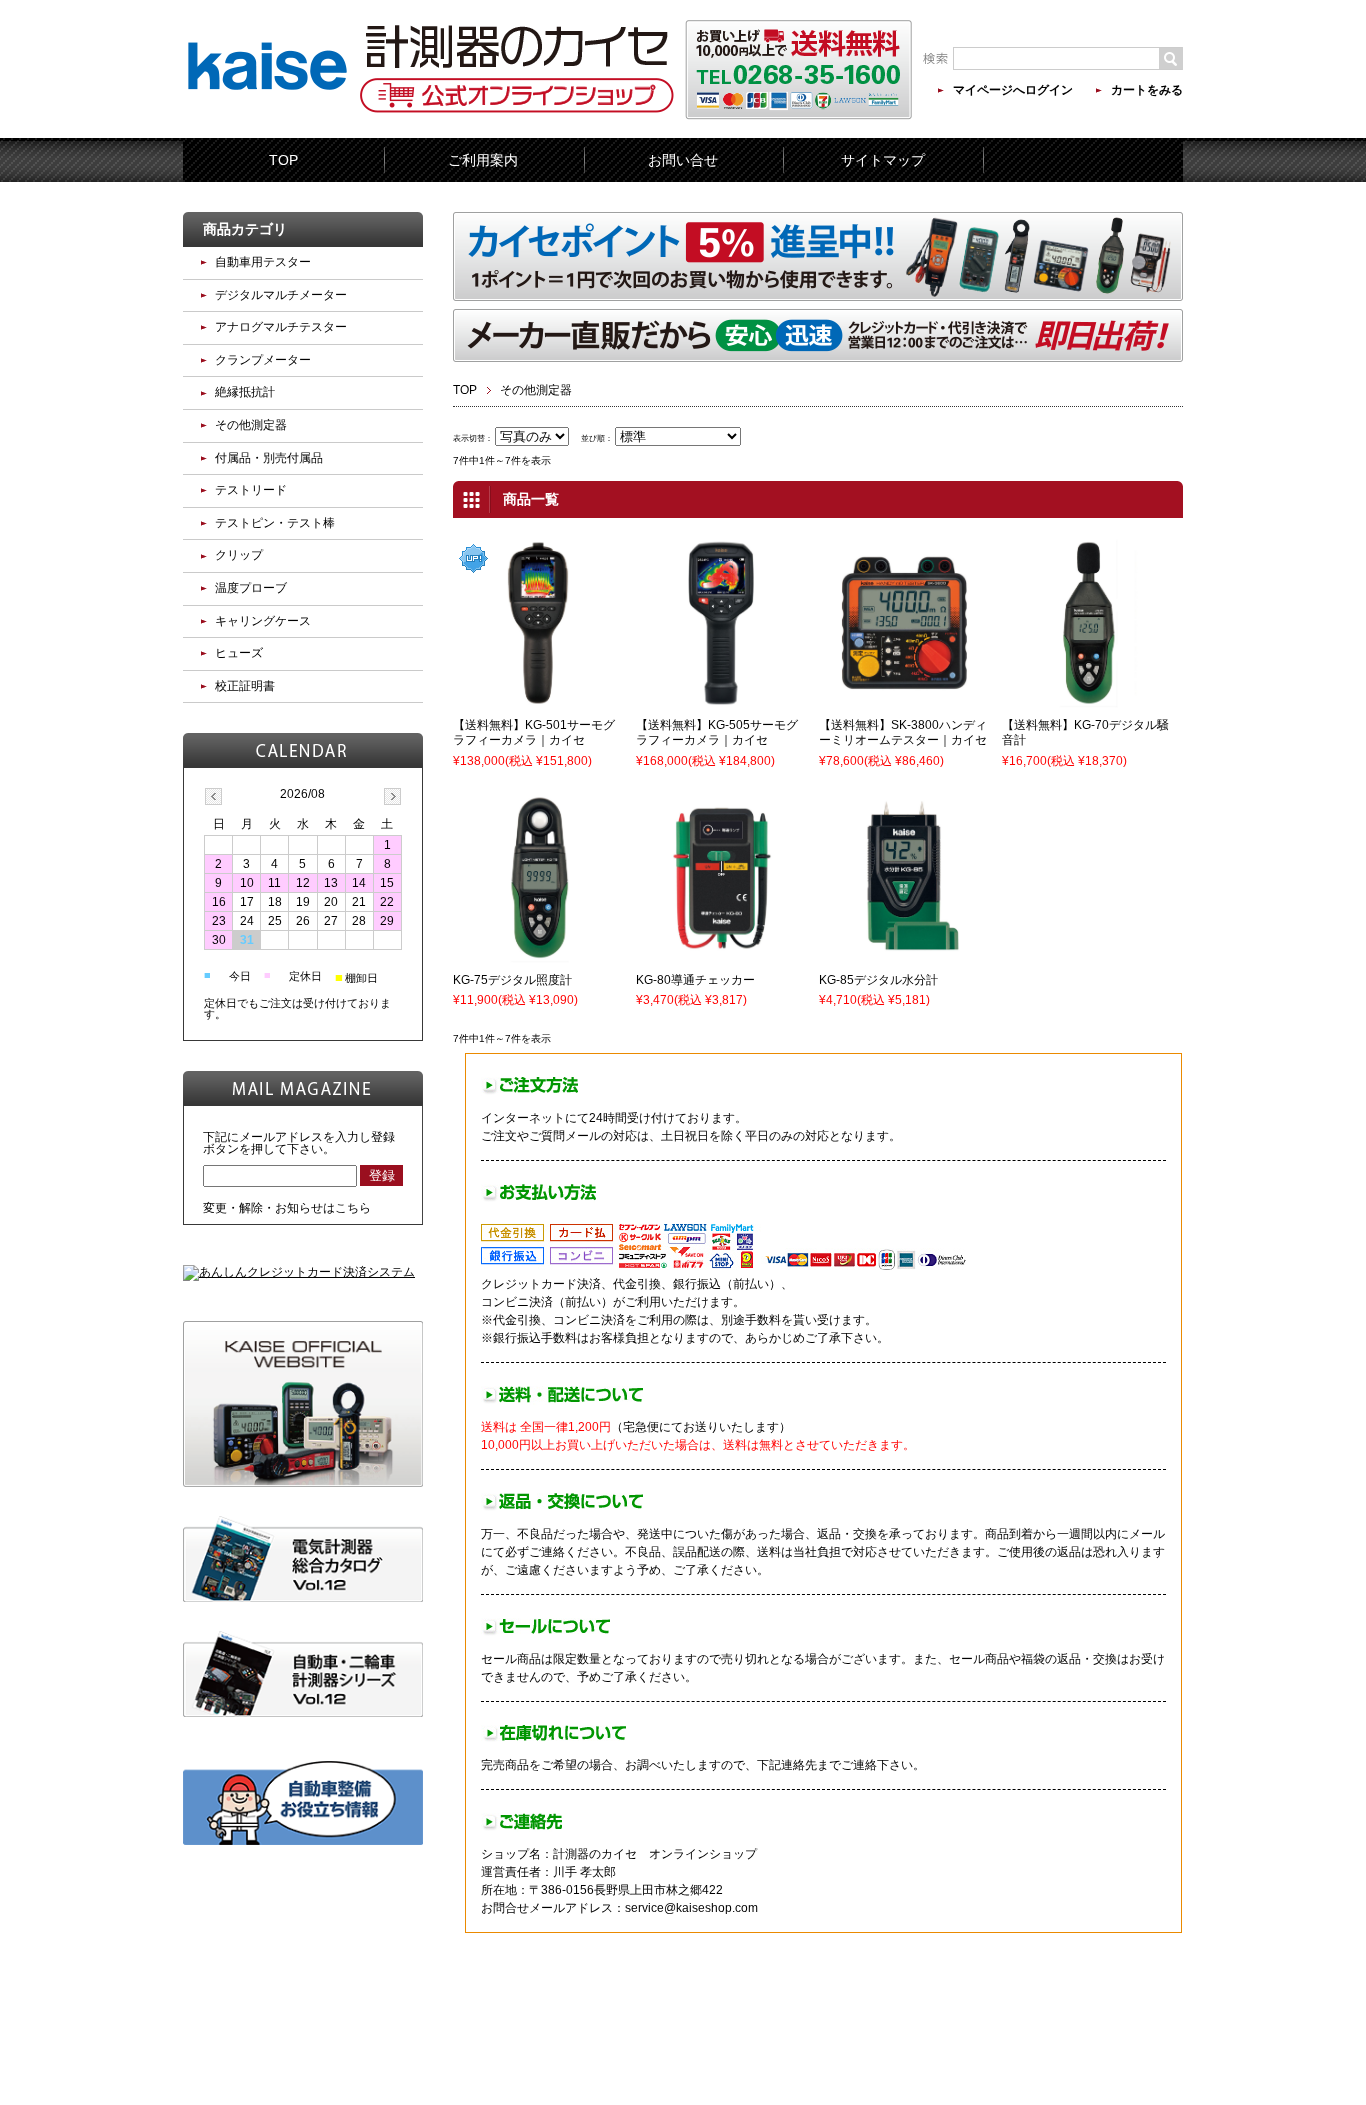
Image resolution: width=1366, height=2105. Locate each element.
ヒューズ (239, 653)
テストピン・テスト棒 (275, 523)
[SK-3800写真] (904, 699)
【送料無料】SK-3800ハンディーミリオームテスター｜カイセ (903, 733)
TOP (283, 160)
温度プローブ (251, 588)
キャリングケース (263, 621)
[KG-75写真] (538, 954)
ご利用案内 (483, 160)
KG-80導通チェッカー (695, 980)
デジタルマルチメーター (281, 295)
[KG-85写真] (904, 954)
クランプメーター (263, 360)
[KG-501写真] (538, 699)
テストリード (251, 490)
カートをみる (1147, 90)
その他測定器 (251, 425)
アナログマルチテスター (281, 327)
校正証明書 (245, 686)
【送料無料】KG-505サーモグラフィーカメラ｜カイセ (717, 733)
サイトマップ (883, 160)
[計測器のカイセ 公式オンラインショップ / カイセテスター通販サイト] (267, 124)
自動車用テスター (263, 262)
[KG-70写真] (1087, 699)
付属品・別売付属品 (269, 458)
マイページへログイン (1013, 90)
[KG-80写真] (721, 954)
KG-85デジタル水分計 (878, 980)
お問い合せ (683, 160)
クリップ (239, 555)
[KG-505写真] (721, 699)
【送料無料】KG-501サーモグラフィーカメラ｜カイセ (534, 733)
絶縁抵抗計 (245, 392)
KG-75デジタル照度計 (512, 980)
